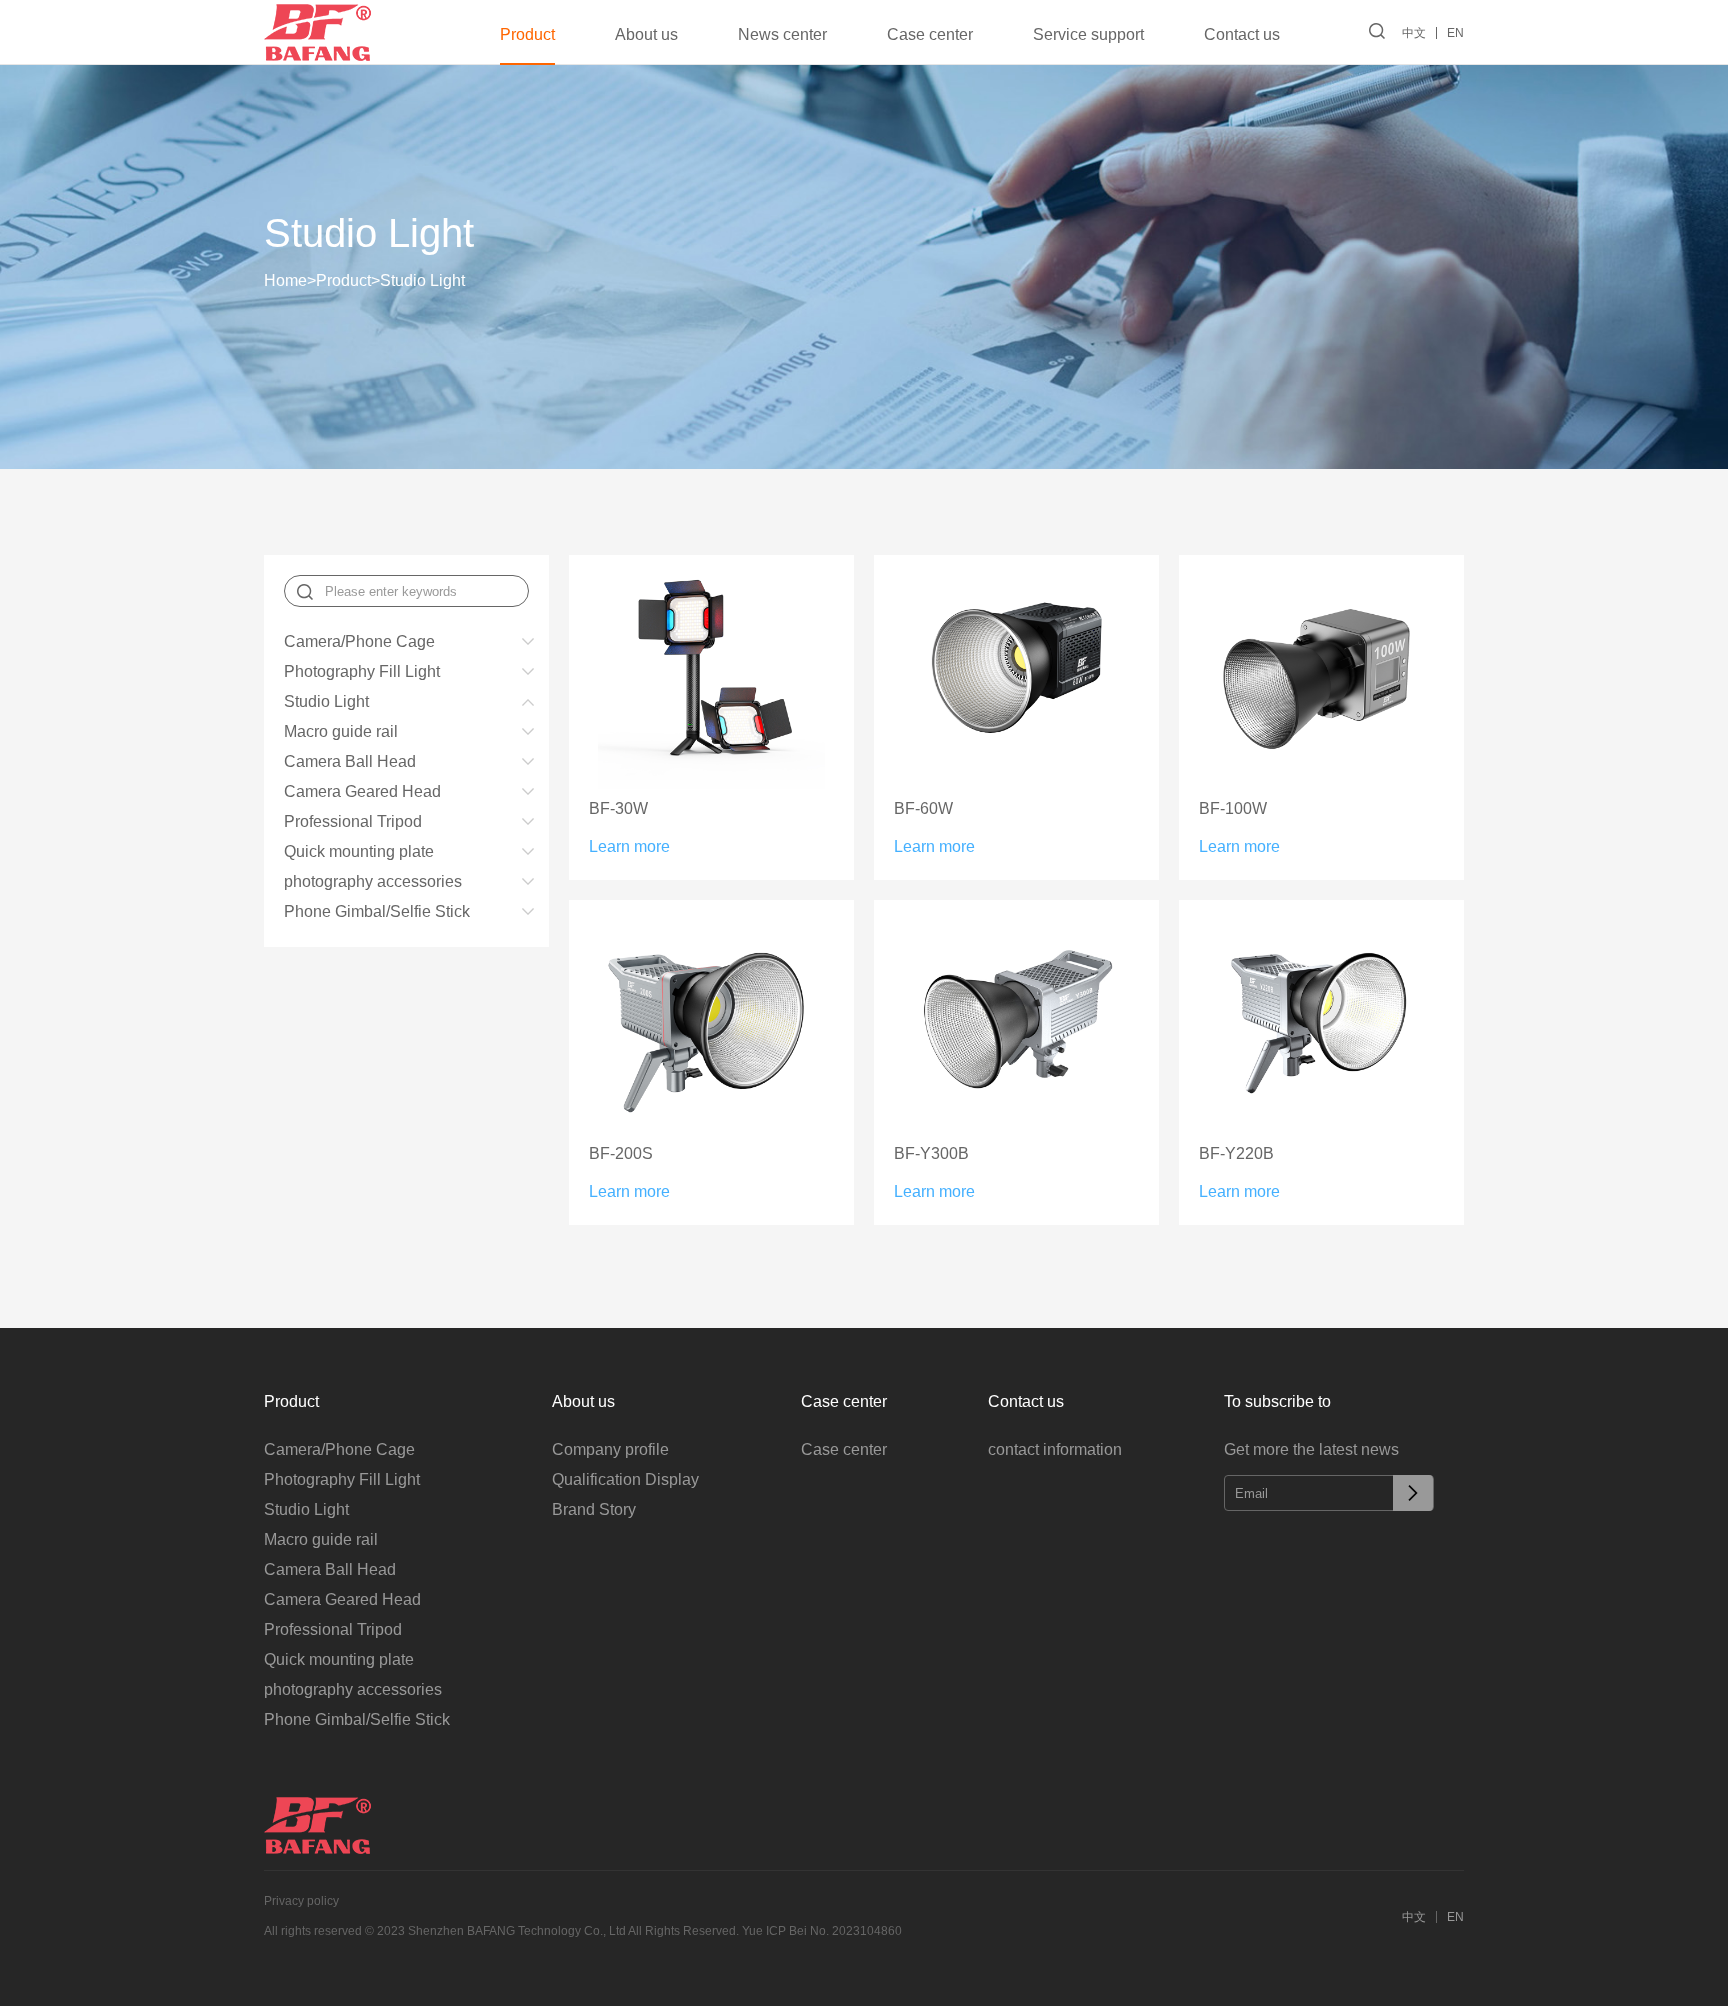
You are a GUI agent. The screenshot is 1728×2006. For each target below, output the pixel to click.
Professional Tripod (353, 821)
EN (1455, 33)
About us (646, 34)
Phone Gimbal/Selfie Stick (377, 911)
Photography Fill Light (362, 671)
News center (782, 34)
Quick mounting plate (359, 851)
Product (527, 34)
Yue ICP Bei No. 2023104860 (822, 1931)
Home (290, 280)
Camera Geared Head (362, 791)
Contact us (1242, 34)
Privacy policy (301, 1901)
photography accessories (373, 881)
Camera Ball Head (350, 761)
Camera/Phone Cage (359, 641)
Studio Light (422, 280)
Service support (1088, 34)
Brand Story (594, 1509)
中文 (1414, 33)
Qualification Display (625, 1479)
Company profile (610, 1449)
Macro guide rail (341, 731)
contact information (1055, 1449)
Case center (930, 34)
